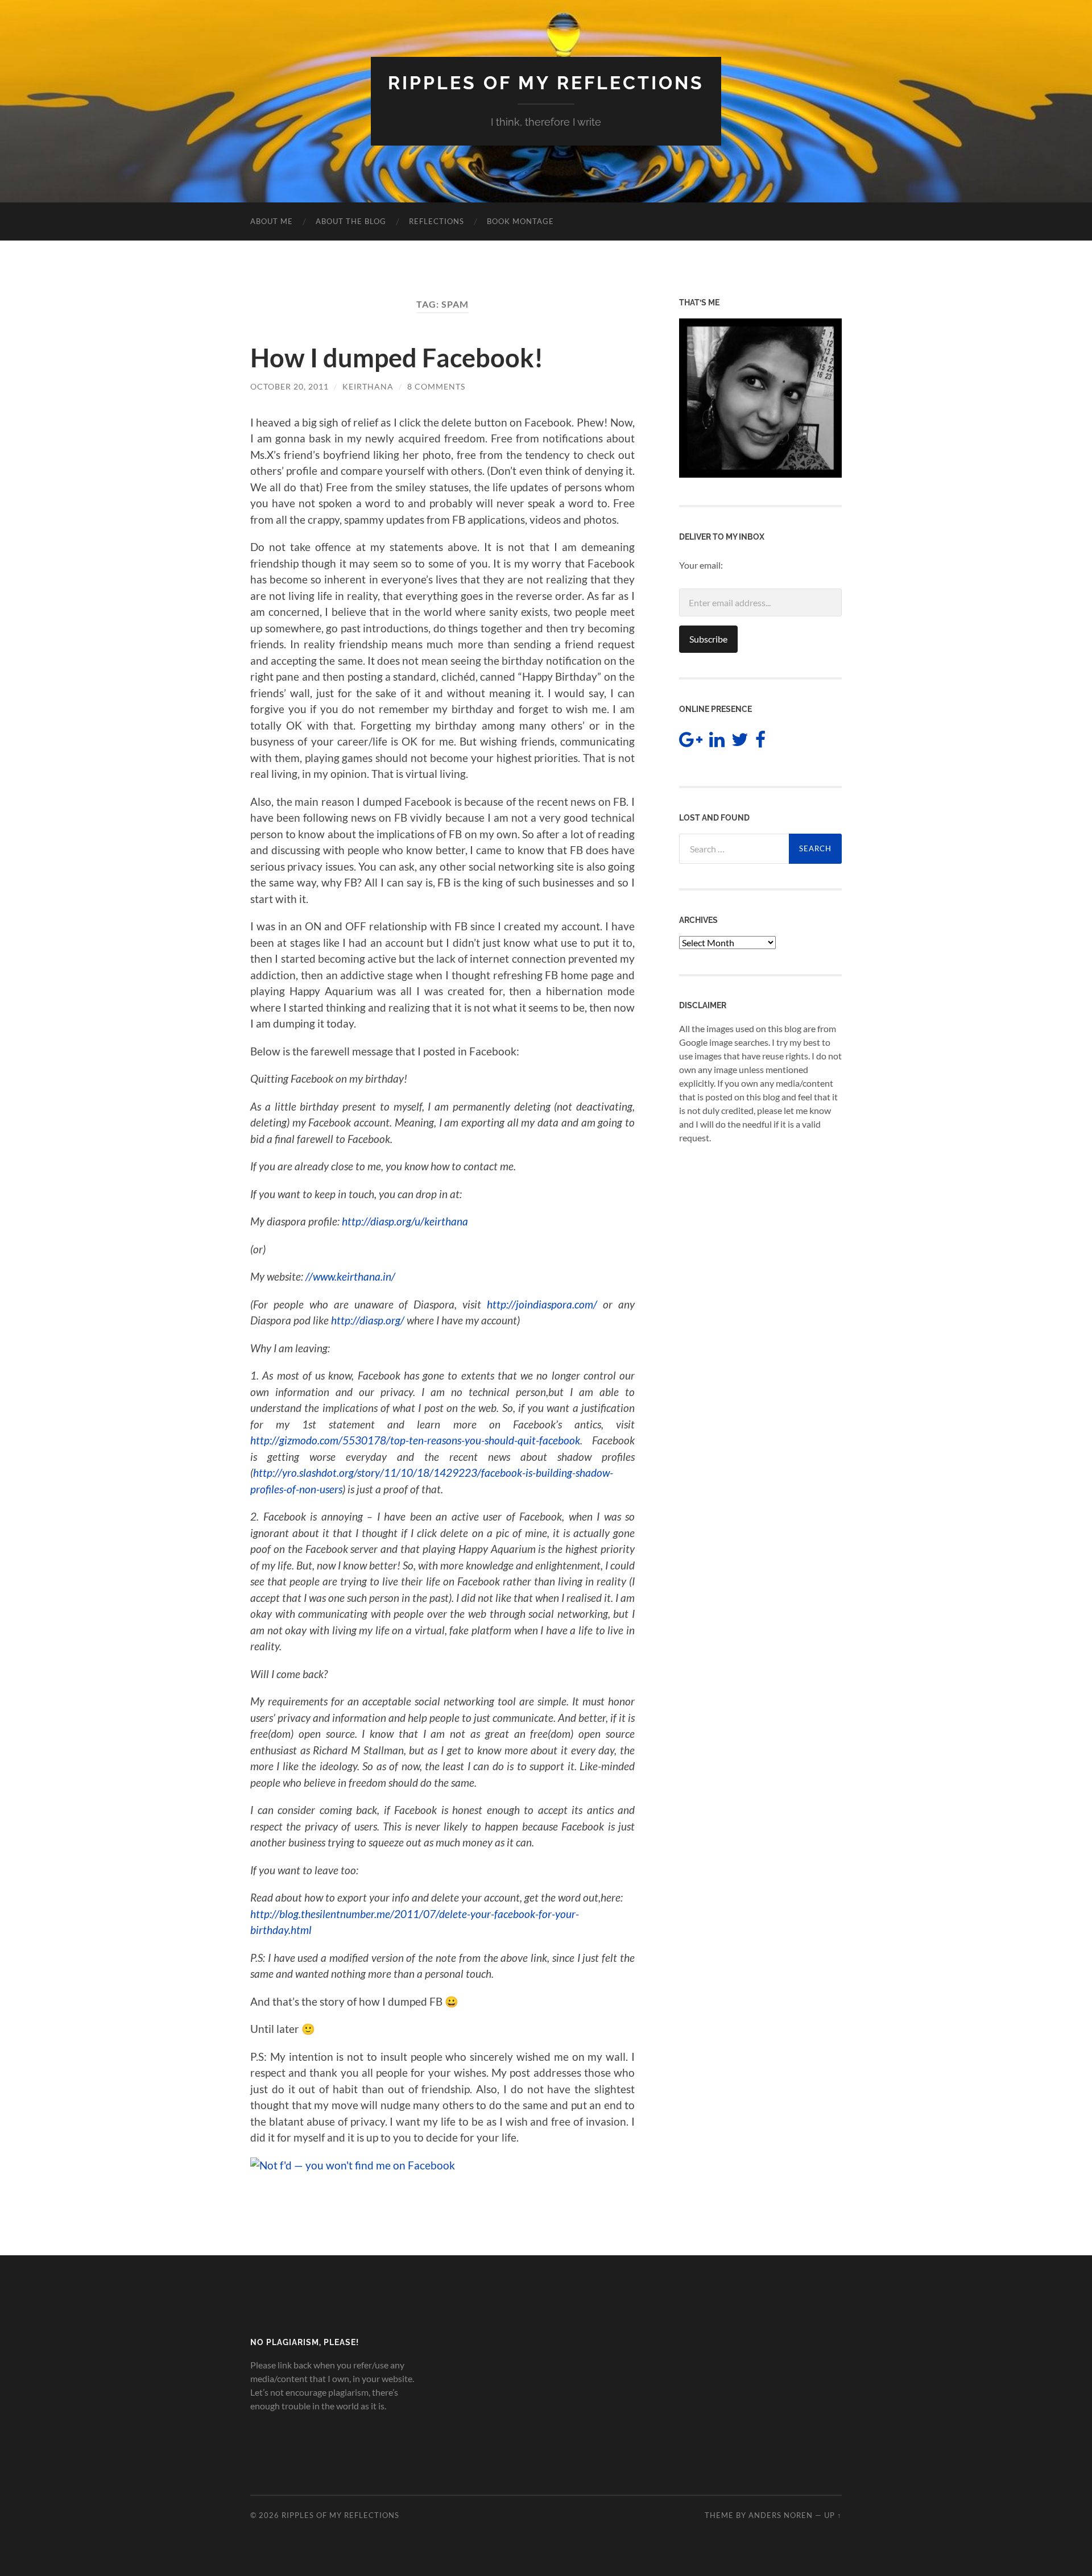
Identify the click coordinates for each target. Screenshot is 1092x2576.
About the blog (351, 221)
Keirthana (368, 386)
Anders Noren (781, 2515)
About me (272, 221)
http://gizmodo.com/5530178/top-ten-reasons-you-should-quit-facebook (415, 1440)
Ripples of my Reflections (546, 83)
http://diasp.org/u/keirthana (405, 1221)
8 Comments (436, 386)
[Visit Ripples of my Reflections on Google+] (691, 742)
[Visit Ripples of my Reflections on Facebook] (760, 742)
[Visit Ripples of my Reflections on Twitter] (740, 742)
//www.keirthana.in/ (350, 1276)
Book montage (520, 221)
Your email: (701, 565)
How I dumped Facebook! (397, 358)
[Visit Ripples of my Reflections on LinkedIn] (717, 742)
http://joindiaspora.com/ (542, 1304)
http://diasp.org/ (368, 1320)
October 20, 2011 (289, 386)
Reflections (437, 221)
